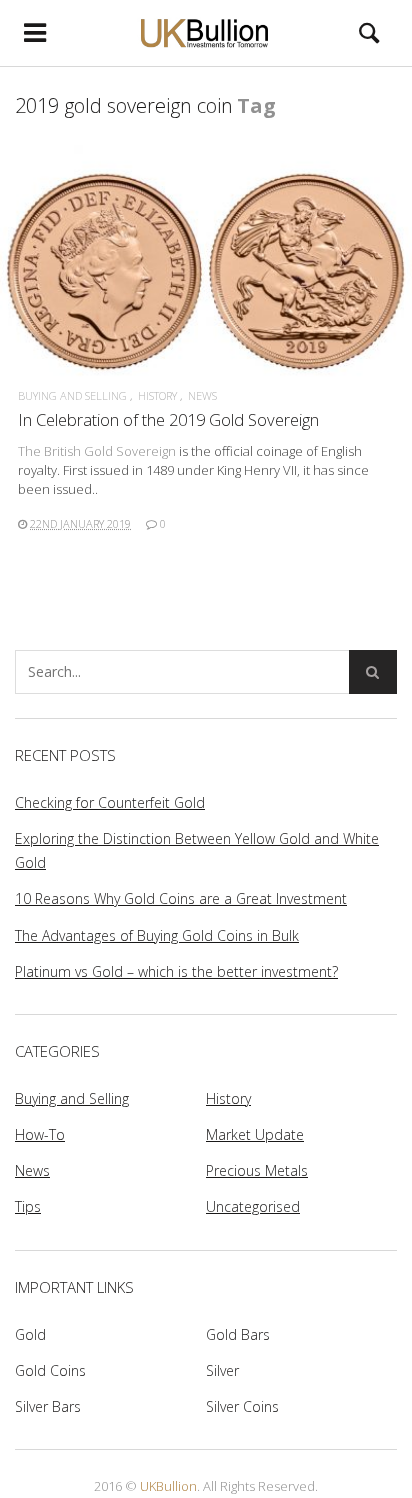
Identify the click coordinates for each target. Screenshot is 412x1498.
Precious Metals (257, 1170)
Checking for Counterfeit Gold (110, 802)
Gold (30, 1334)
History (157, 395)
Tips (28, 1206)
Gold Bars (238, 1334)
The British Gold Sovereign (97, 451)
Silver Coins (242, 1406)
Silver (222, 1370)
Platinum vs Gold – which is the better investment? (176, 971)
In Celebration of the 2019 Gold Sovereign (168, 419)
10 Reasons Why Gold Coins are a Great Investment (181, 898)
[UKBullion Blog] (206, 32)
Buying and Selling (72, 395)
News (202, 395)
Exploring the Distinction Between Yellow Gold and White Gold (197, 850)
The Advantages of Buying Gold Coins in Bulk (157, 935)
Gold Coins (50, 1370)
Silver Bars (48, 1406)
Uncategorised (253, 1206)
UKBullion (168, 1486)
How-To (40, 1134)
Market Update (255, 1134)
